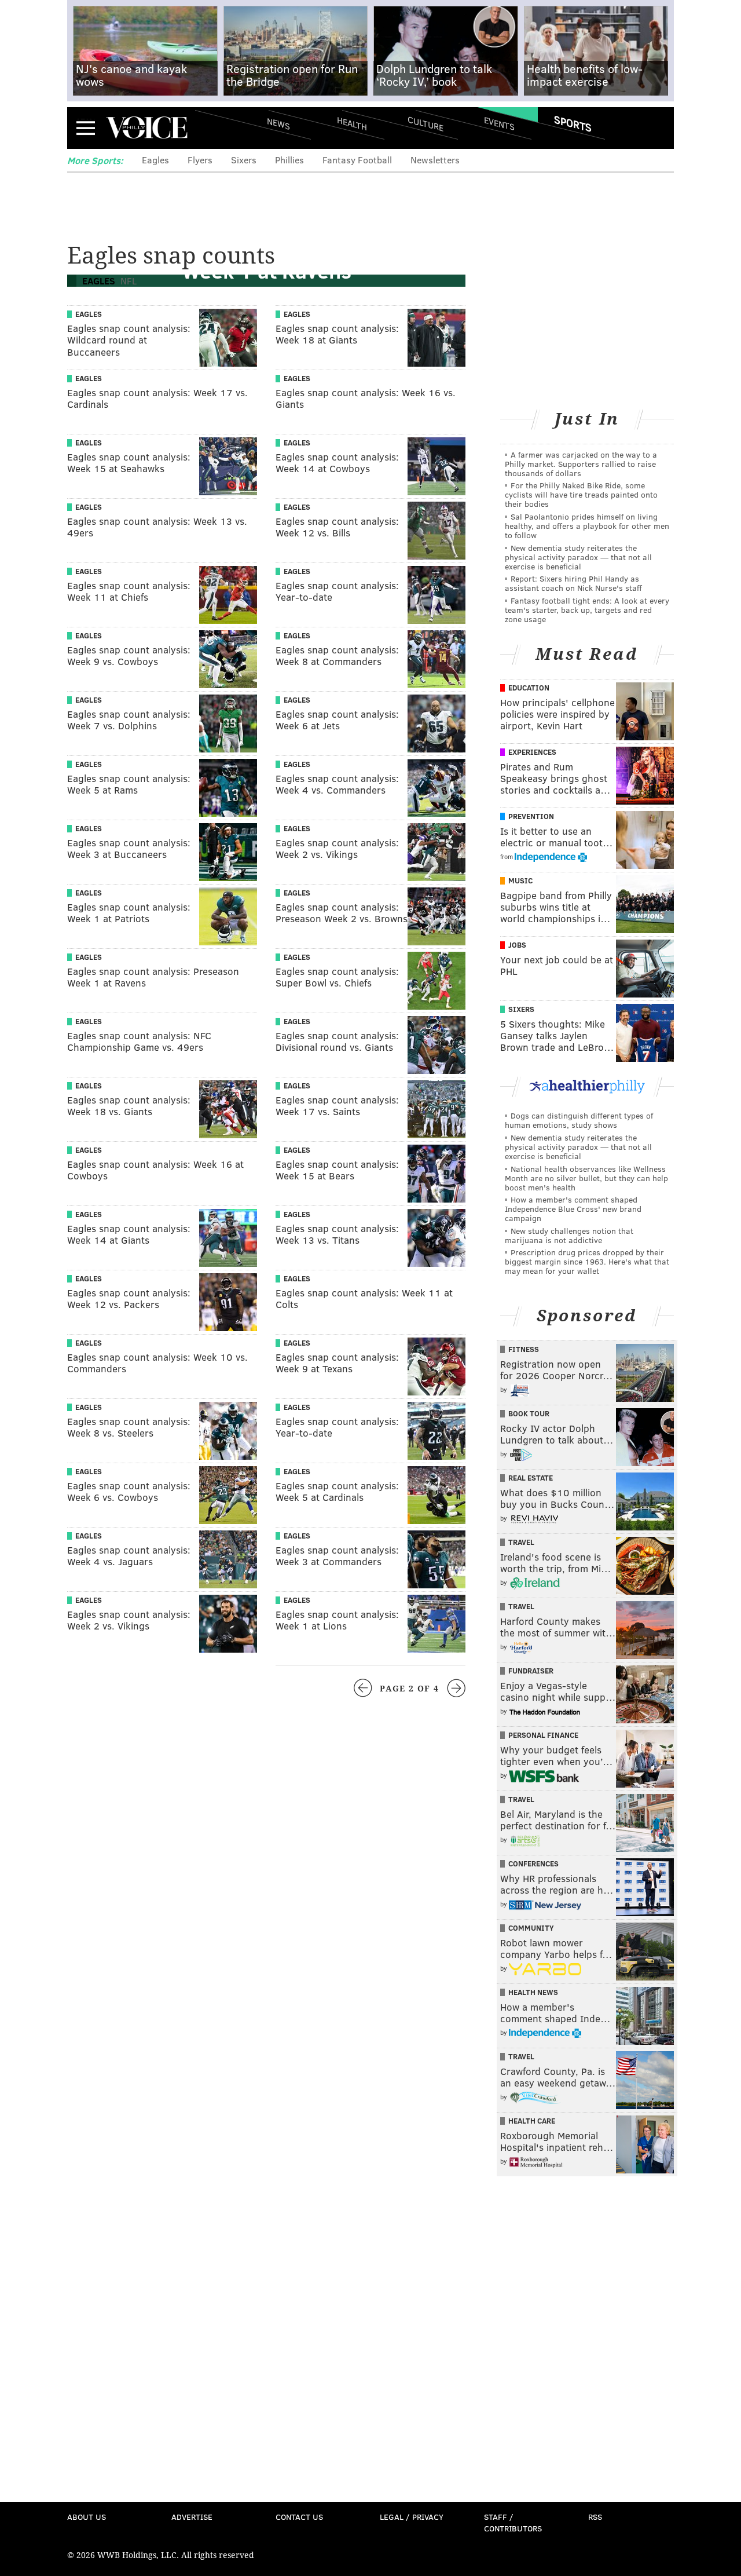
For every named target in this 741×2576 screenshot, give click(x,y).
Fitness (524, 1349)
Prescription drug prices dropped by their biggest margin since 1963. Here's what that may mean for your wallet (587, 1261)
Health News (533, 1992)
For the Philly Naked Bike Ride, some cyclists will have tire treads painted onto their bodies (581, 494)
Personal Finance (543, 1735)
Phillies (289, 160)
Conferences (533, 1864)
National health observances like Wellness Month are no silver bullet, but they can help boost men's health (586, 1178)
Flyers (200, 160)
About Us (87, 2517)
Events (499, 123)
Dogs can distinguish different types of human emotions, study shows (579, 1120)
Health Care (532, 2121)
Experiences (532, 752)
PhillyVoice (147, 127)
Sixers (244, 160)
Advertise (192, 2517)
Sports (573, 123)
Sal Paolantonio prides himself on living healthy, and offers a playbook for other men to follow (587, 526)
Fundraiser (531, 1671)
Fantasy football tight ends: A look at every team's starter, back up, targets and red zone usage (587, 610)
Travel (521, 1542)
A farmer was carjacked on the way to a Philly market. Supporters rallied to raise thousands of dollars (581, 464)
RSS (595, 2517)
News (278, 123)
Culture (425, 123)
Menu (86, 128)
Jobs (517, 945)
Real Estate (531, 1478)
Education (529, 688)
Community (531, 1928)
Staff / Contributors (513, 2522)
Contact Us (299, 2517)
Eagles (155, 160)
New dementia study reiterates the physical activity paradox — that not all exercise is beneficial (578, 557)
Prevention (531, 816)
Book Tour (529, 1413)
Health (352, 123)
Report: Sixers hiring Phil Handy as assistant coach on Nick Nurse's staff (573, 583)
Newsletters (435, 160)
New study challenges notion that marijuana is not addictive (569, 1235)
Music (520, 880)
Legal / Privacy (412, 2517)
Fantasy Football (357, 160)
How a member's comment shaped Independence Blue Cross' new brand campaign (573, 1209)
